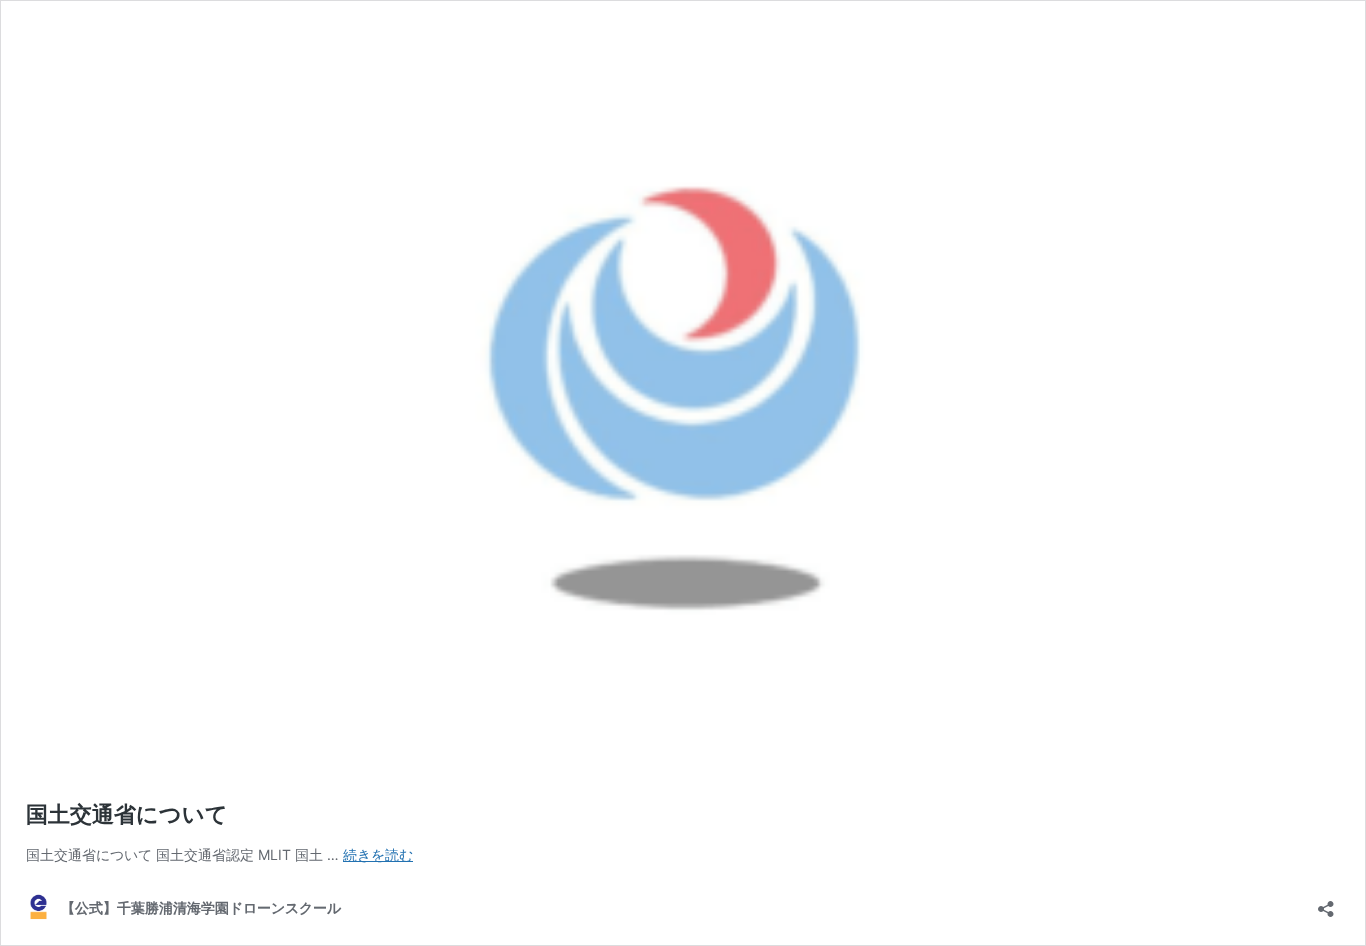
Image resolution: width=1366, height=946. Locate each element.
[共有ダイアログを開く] (1326, 902)
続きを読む (378, 854)
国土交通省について (127, 814)
